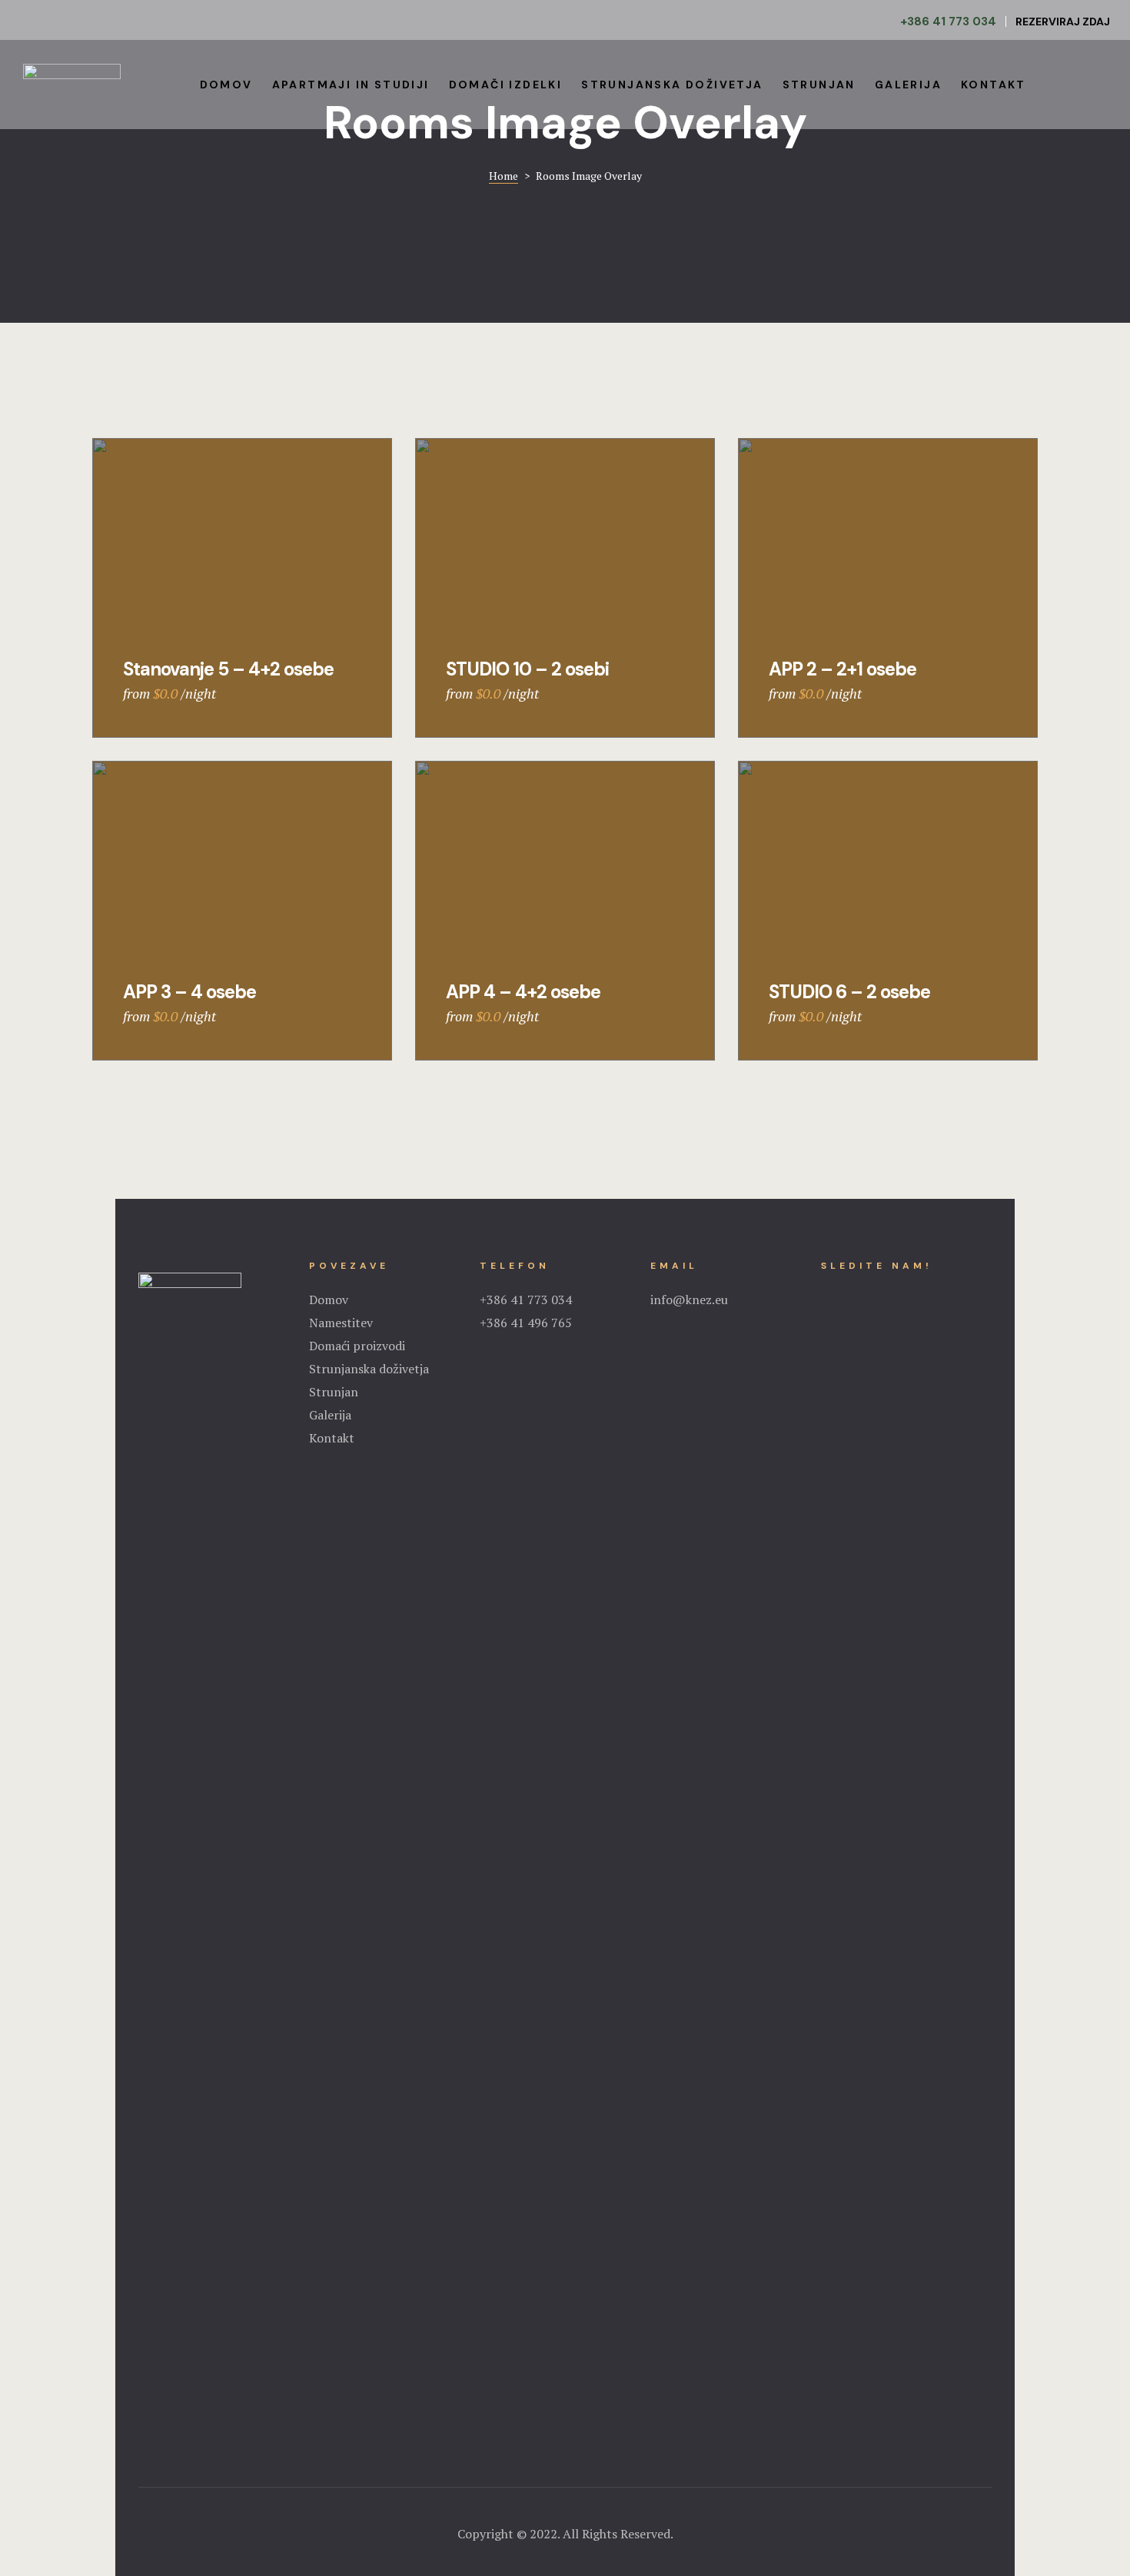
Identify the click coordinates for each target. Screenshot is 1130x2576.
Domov (226, 85)
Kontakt (994, 85)
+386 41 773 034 (526, 1300)
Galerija (908, 85)
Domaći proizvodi (357, 1346)
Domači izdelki (506, 85)
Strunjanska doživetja (672, 85)
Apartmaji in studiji (351, 85)
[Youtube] (868, 1293)
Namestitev (341, 1323)
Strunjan (819, 85)
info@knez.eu (689, 1300)
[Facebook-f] (826, 1293)
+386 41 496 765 (526, 1323)
